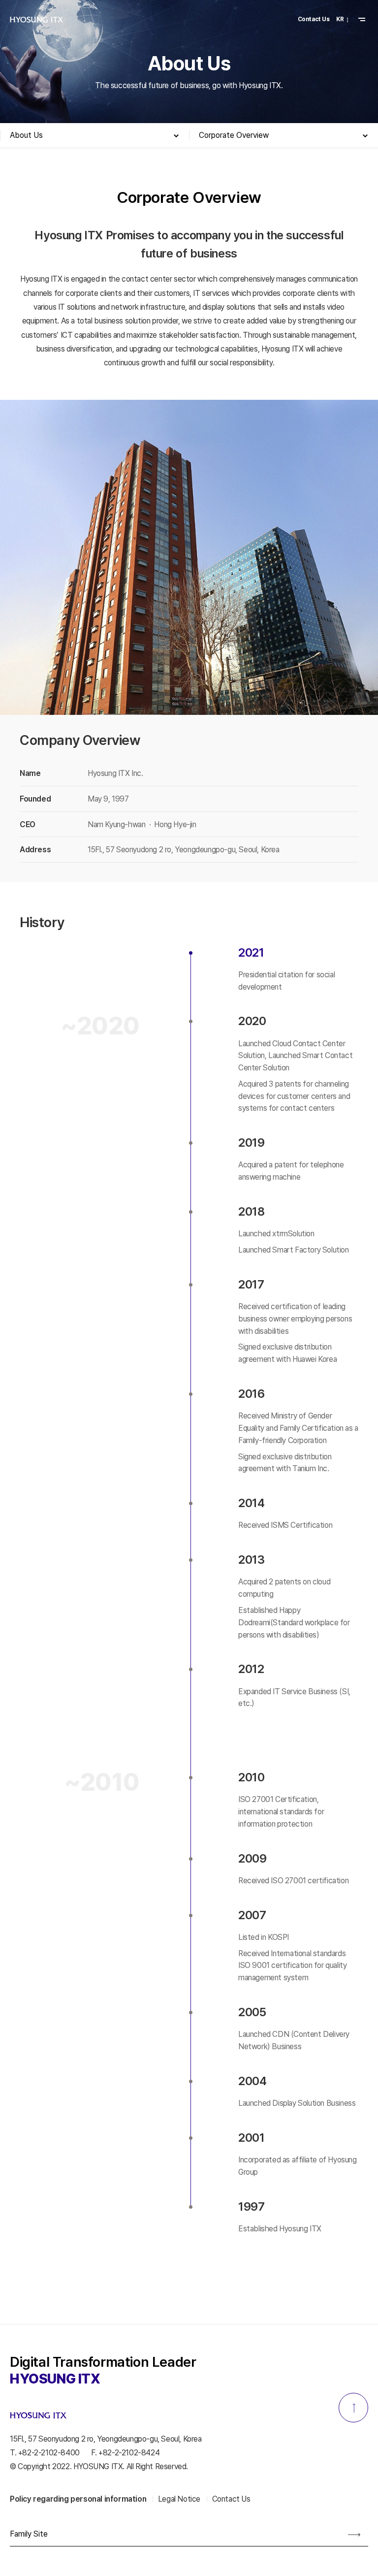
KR (340, 19)
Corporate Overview (234, 135)
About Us (26, 135)
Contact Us (314, 19)
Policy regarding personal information (78, 2499)
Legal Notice (179, 2499)
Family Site (29, 2534)
